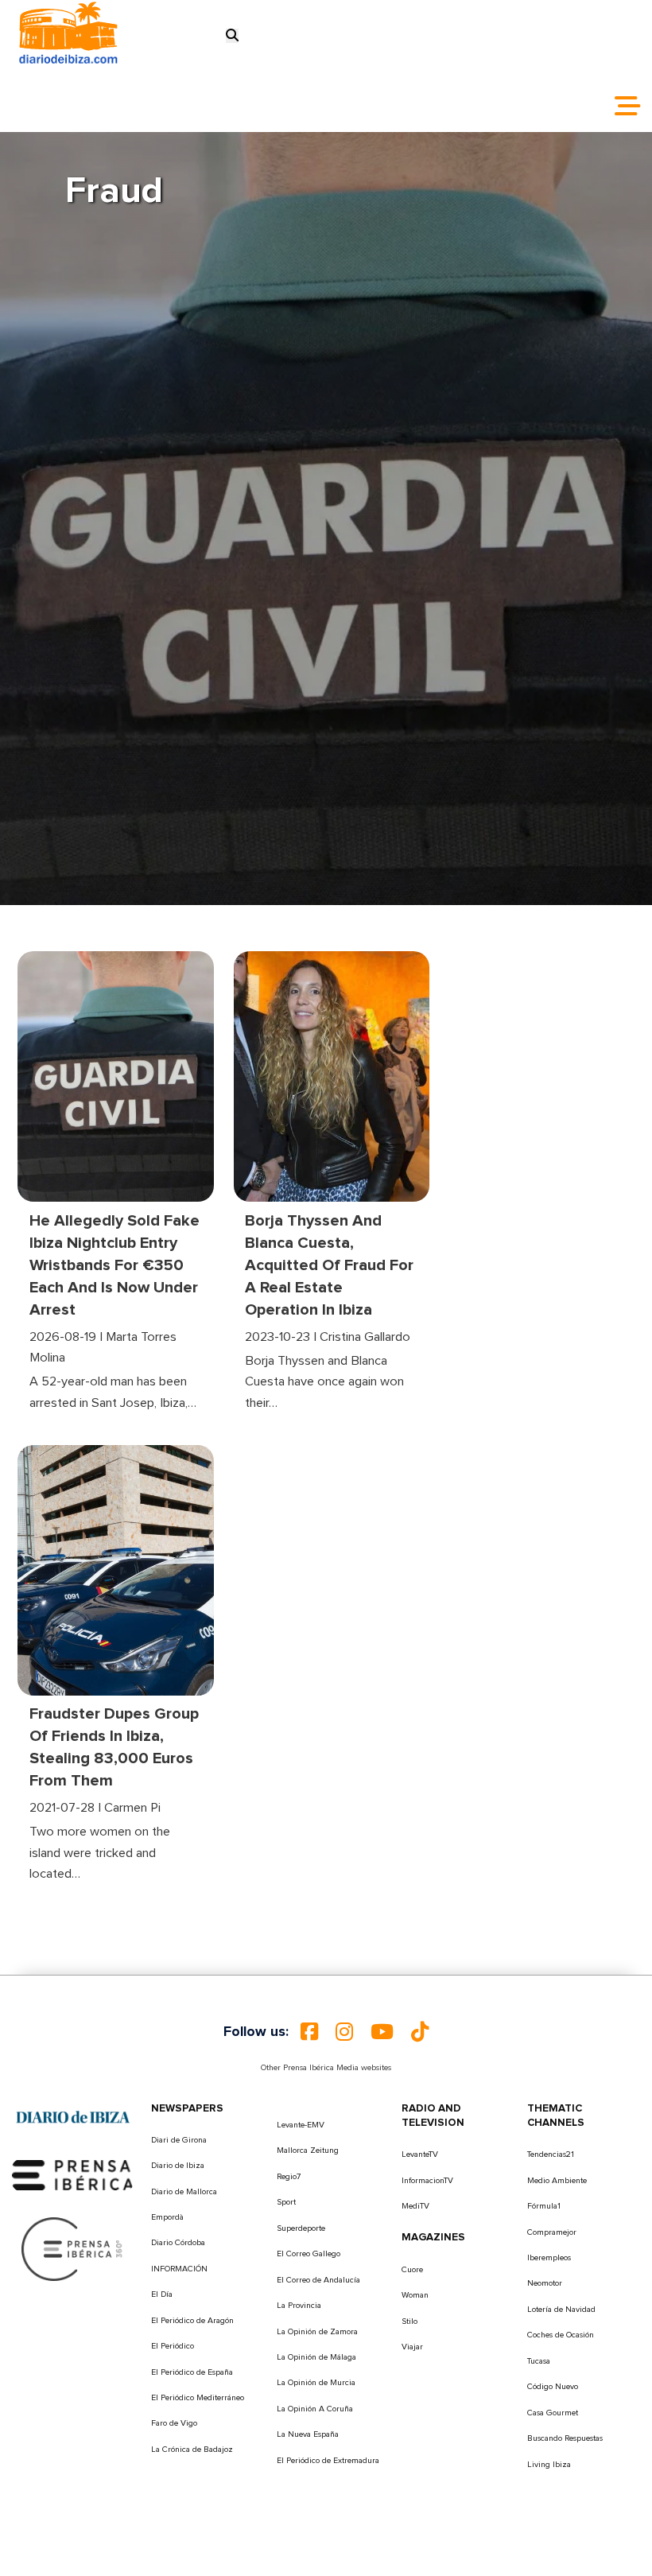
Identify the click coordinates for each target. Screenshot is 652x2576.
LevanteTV (420, 2154)
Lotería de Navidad (561, 2310)
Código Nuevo (553, 2387)
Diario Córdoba (178, 2243)
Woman (415, 2295)
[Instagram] (344, 2032)
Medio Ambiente (557, 2181)
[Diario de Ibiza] (73, 2116)
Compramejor (552, 2232)
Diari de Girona (179, 2140)
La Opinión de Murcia (316, 2383)
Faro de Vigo (174, 2423)
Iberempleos (549, 2258)
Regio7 (289, 2177)
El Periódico (173, 2346)
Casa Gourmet (553, 2413)
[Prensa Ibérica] (73, 2174)
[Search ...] (232, 35)
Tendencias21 (551, 2154)
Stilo (409, 2322)
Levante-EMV (301, 2125)
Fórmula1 (544, 2206)
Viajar (412, 2347)
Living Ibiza (549, 2465)
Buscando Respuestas (565, 2438)
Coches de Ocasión (561, 2335)
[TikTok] (420, 2032)
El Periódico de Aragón (192, 2321)
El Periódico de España (192, 2372)
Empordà (167, 2217)
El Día (162, 2294)
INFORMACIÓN (179, 2269)
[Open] (627, 106)
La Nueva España (308, 2434)
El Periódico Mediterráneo (198, 2398)
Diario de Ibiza (178, 2166)
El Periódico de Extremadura (328, 2461)
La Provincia (299, 2306)
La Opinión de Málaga (316, 2357)
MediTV (415, 2206)
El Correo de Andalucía (318, 2280)
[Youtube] (382, 2032)
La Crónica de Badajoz (192, 2450)
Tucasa (539, 2361)
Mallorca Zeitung (308, 2151)
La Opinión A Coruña (315, 2409)
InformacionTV (427, 2181)
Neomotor (545, 2283)
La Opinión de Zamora (317, 2332)
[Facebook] (309, 2032)
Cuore (412, 2270)
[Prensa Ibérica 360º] (73, 2248)
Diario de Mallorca (184, 2192)
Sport (286, 2202)
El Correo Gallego (309, 2254)
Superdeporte (301, 2228)
